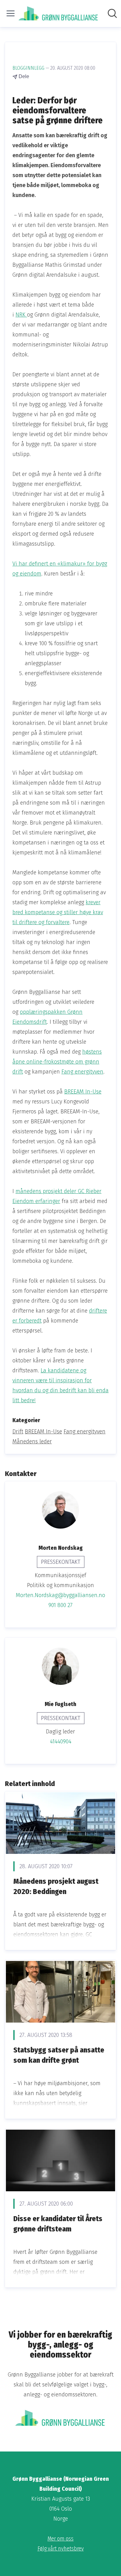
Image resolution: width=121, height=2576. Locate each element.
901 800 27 (60, 1605)
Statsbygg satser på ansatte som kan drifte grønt (59, 2055)
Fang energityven (82, 1072)
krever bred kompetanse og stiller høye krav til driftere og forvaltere (58, 912)
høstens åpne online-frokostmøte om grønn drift (57, 1062)
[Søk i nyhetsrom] (112, 13)
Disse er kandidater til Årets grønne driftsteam (58, 2224)
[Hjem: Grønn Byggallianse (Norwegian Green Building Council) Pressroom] (59, 14)
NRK (21, 315)
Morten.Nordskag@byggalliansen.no (60, 1595)
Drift (18, 1431)
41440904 (61, 1742)
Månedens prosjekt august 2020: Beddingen (56, 1887)
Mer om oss (60, 2539)
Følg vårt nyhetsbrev (61, 2549)
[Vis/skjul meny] (11, 13)
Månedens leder (32, 1441)
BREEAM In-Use (83, 1092)
